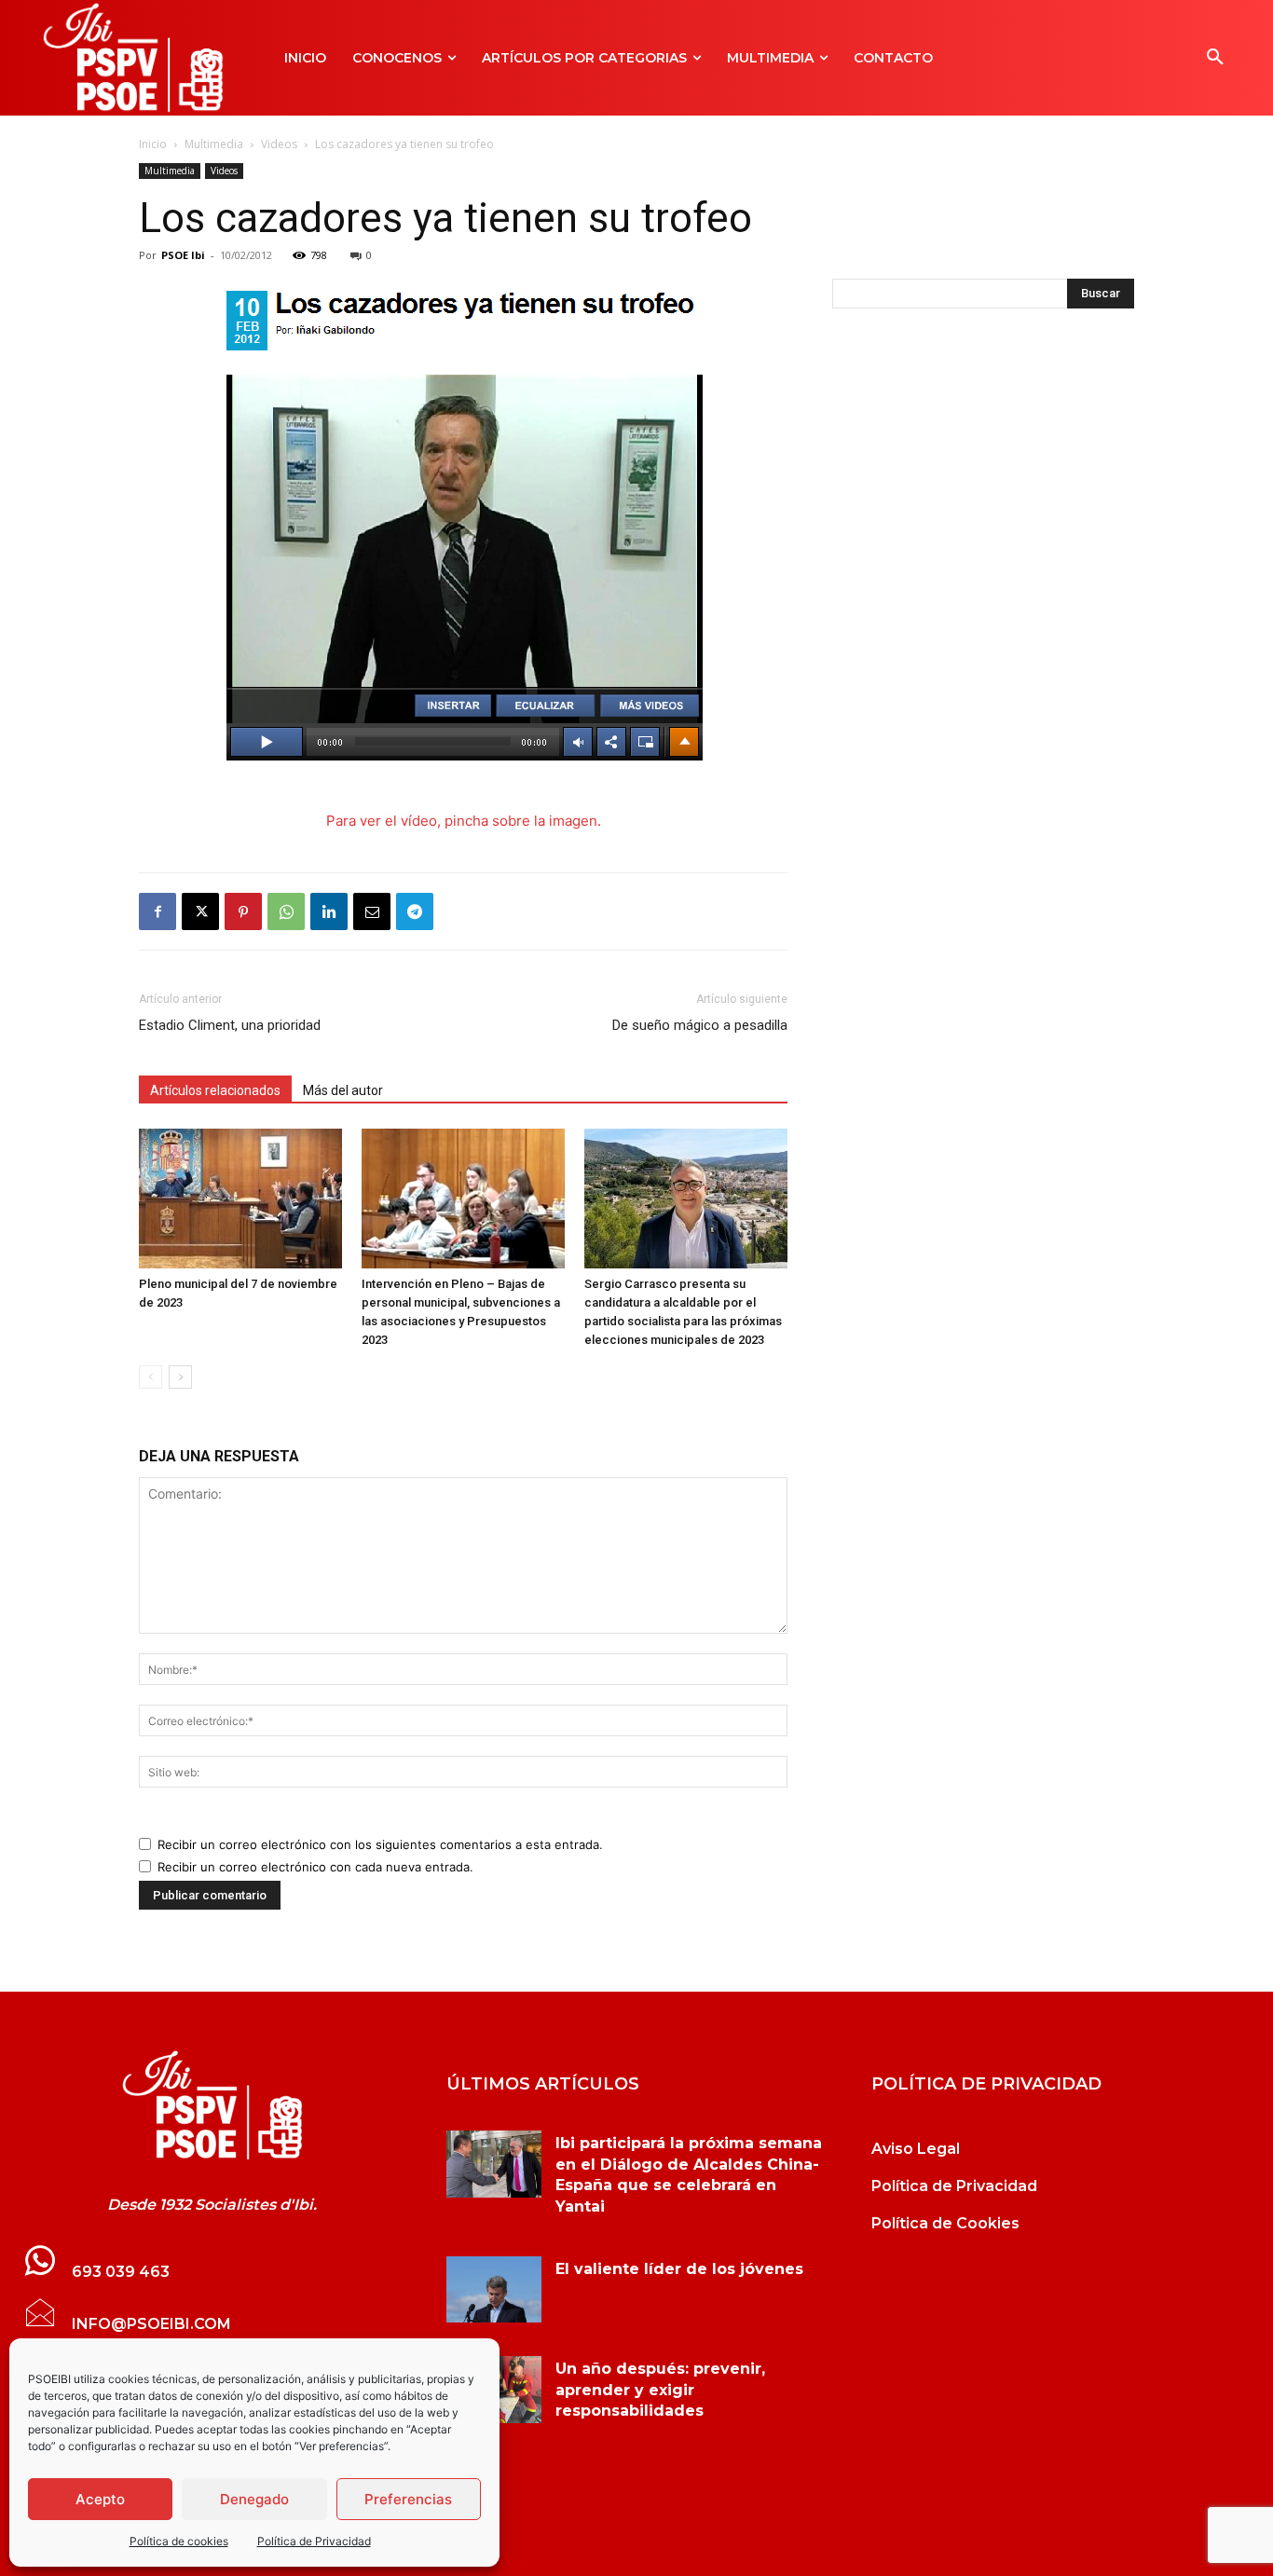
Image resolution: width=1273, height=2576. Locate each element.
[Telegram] (415, 911)
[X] (200, 911)
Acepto (100, 2499)
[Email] (372, 911)
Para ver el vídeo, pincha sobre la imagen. (464, 821)
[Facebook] (157, 911)
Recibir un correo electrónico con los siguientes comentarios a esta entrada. (380, 1844)
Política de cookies (179, 2541)
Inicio (153, 144)
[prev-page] (151, 1377)
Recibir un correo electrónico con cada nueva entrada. (315, 1867)
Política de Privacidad (314, 2541)
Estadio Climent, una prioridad (230, 1025)
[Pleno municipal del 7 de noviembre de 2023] (240, 1199)
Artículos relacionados (215, 1090)
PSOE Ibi (183, 255)
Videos (279, 144)
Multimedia (214, 144)
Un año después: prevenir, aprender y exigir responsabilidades (660, 2390)
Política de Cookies (945, 2223)
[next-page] (180, 1377)
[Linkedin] (329, 911)
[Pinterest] (243, 911)
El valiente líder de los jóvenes (679, 2269)
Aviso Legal (916, 2149)
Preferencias (408, 2499)
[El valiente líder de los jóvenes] (494, 2289)
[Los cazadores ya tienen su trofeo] (212, 2105)
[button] (1215, 58)
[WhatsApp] (286, 911)
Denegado (254, 2499)
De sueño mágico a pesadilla (700, 1025)
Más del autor (343, 1090)
